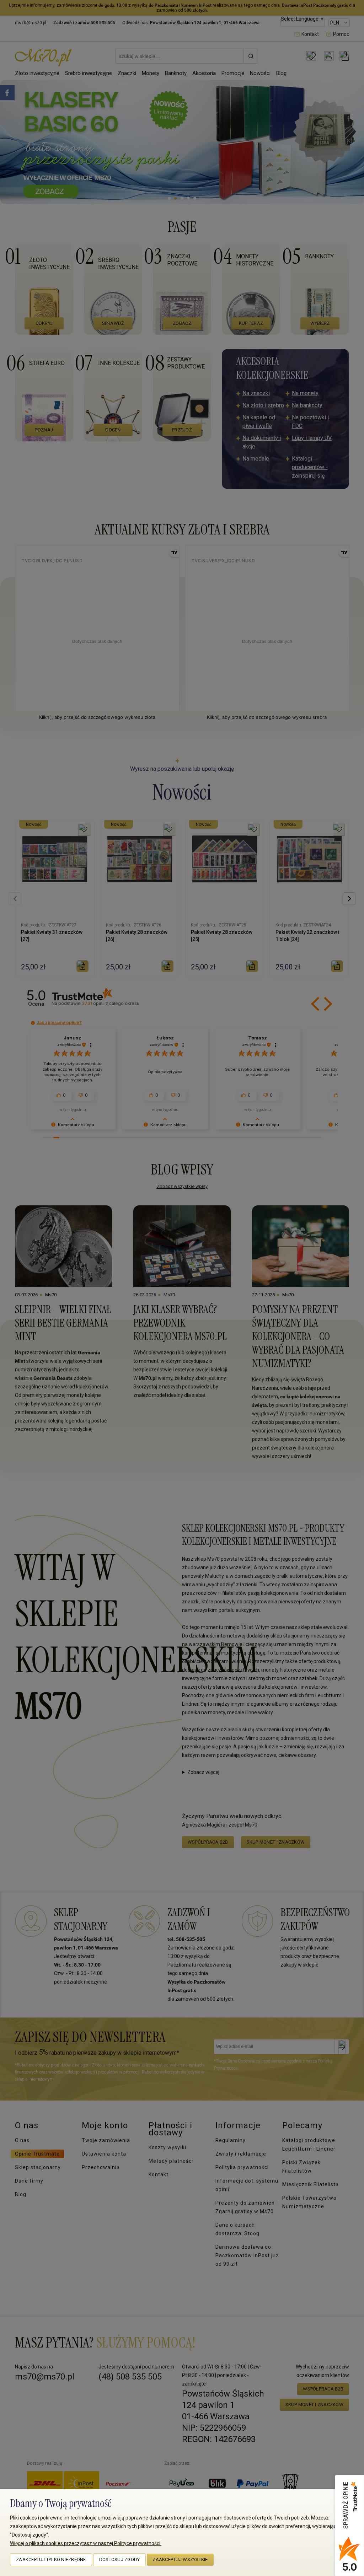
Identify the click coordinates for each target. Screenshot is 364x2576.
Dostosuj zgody (120, 2559)
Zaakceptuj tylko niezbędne (51, 2559)
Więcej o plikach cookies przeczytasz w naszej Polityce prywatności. (86, 2543)
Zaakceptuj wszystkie (180, 2559)
